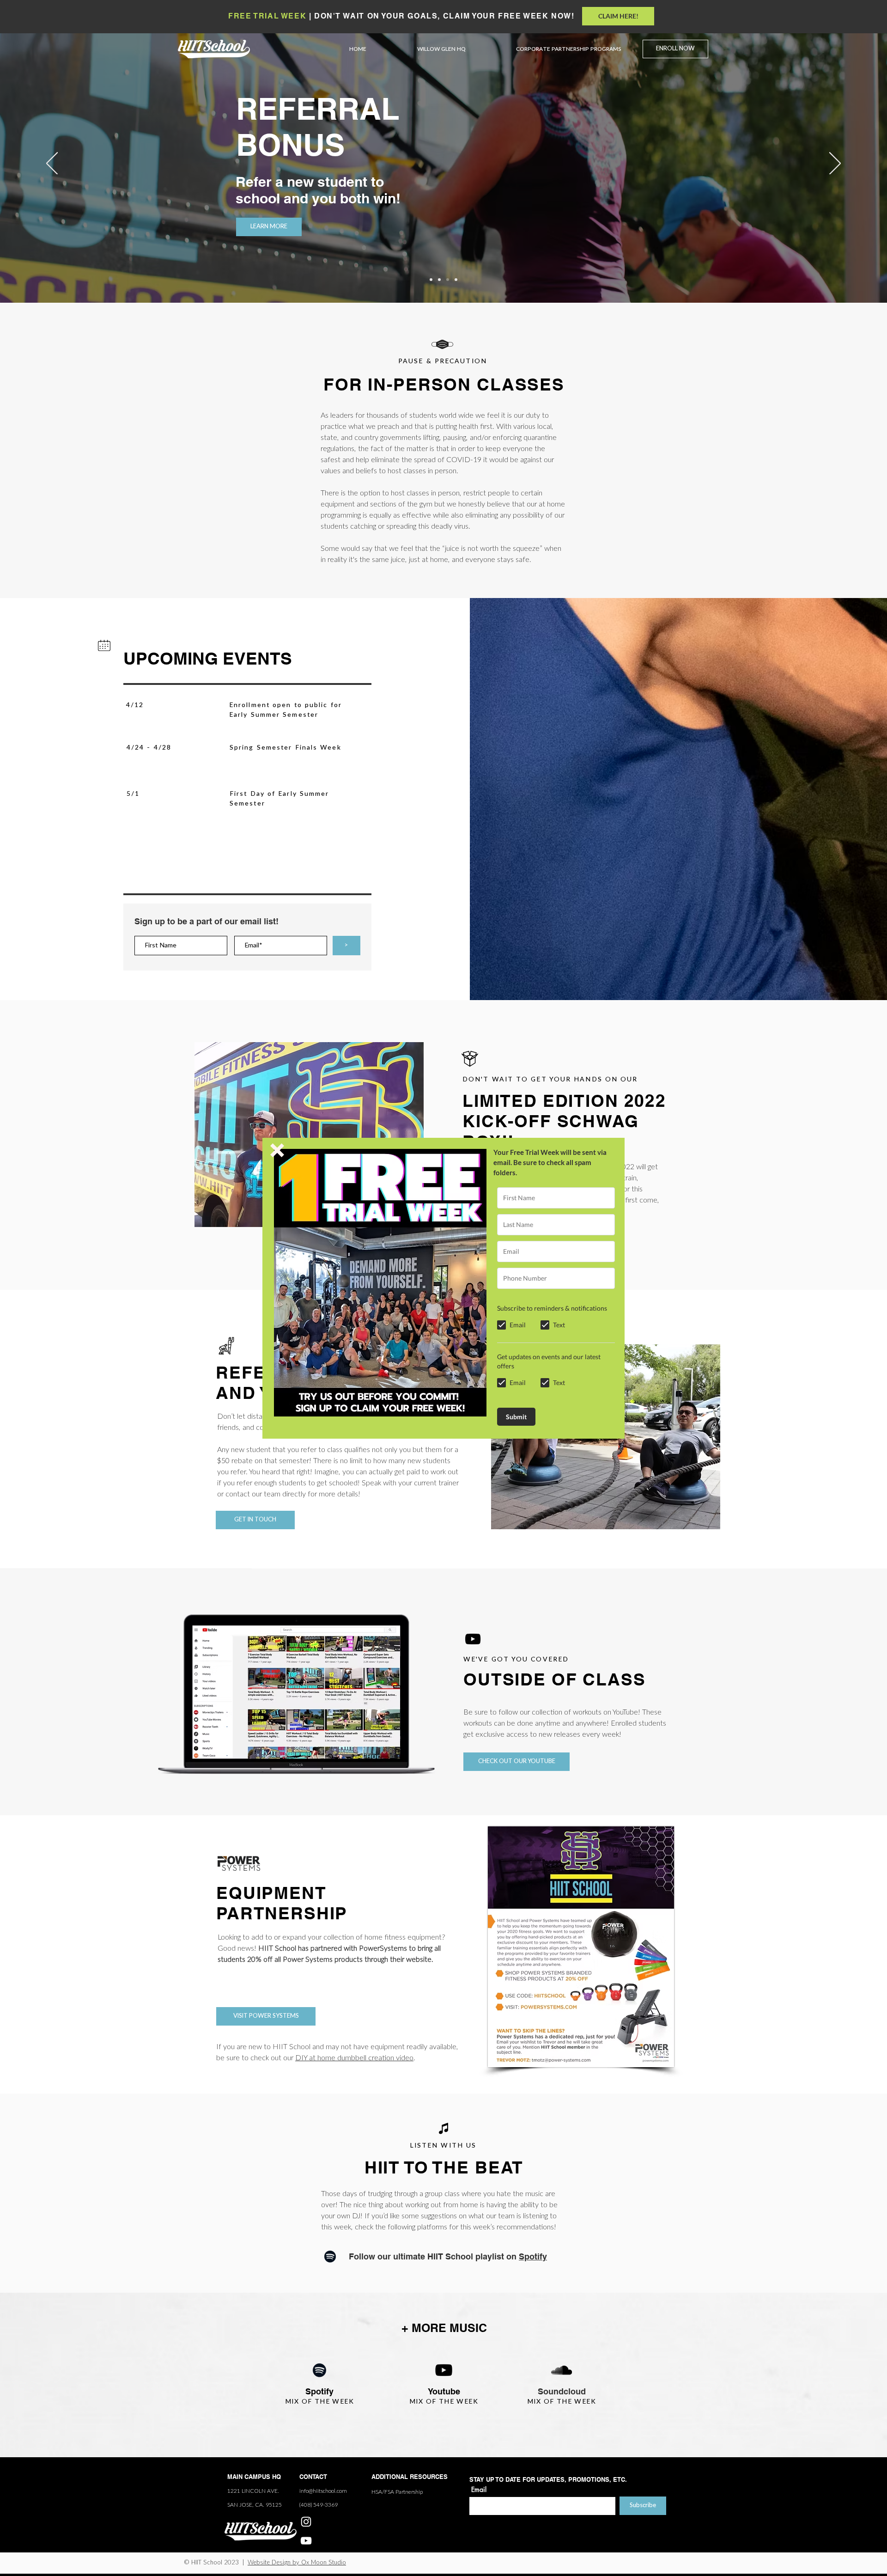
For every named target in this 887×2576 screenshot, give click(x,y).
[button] (277, 1150)
